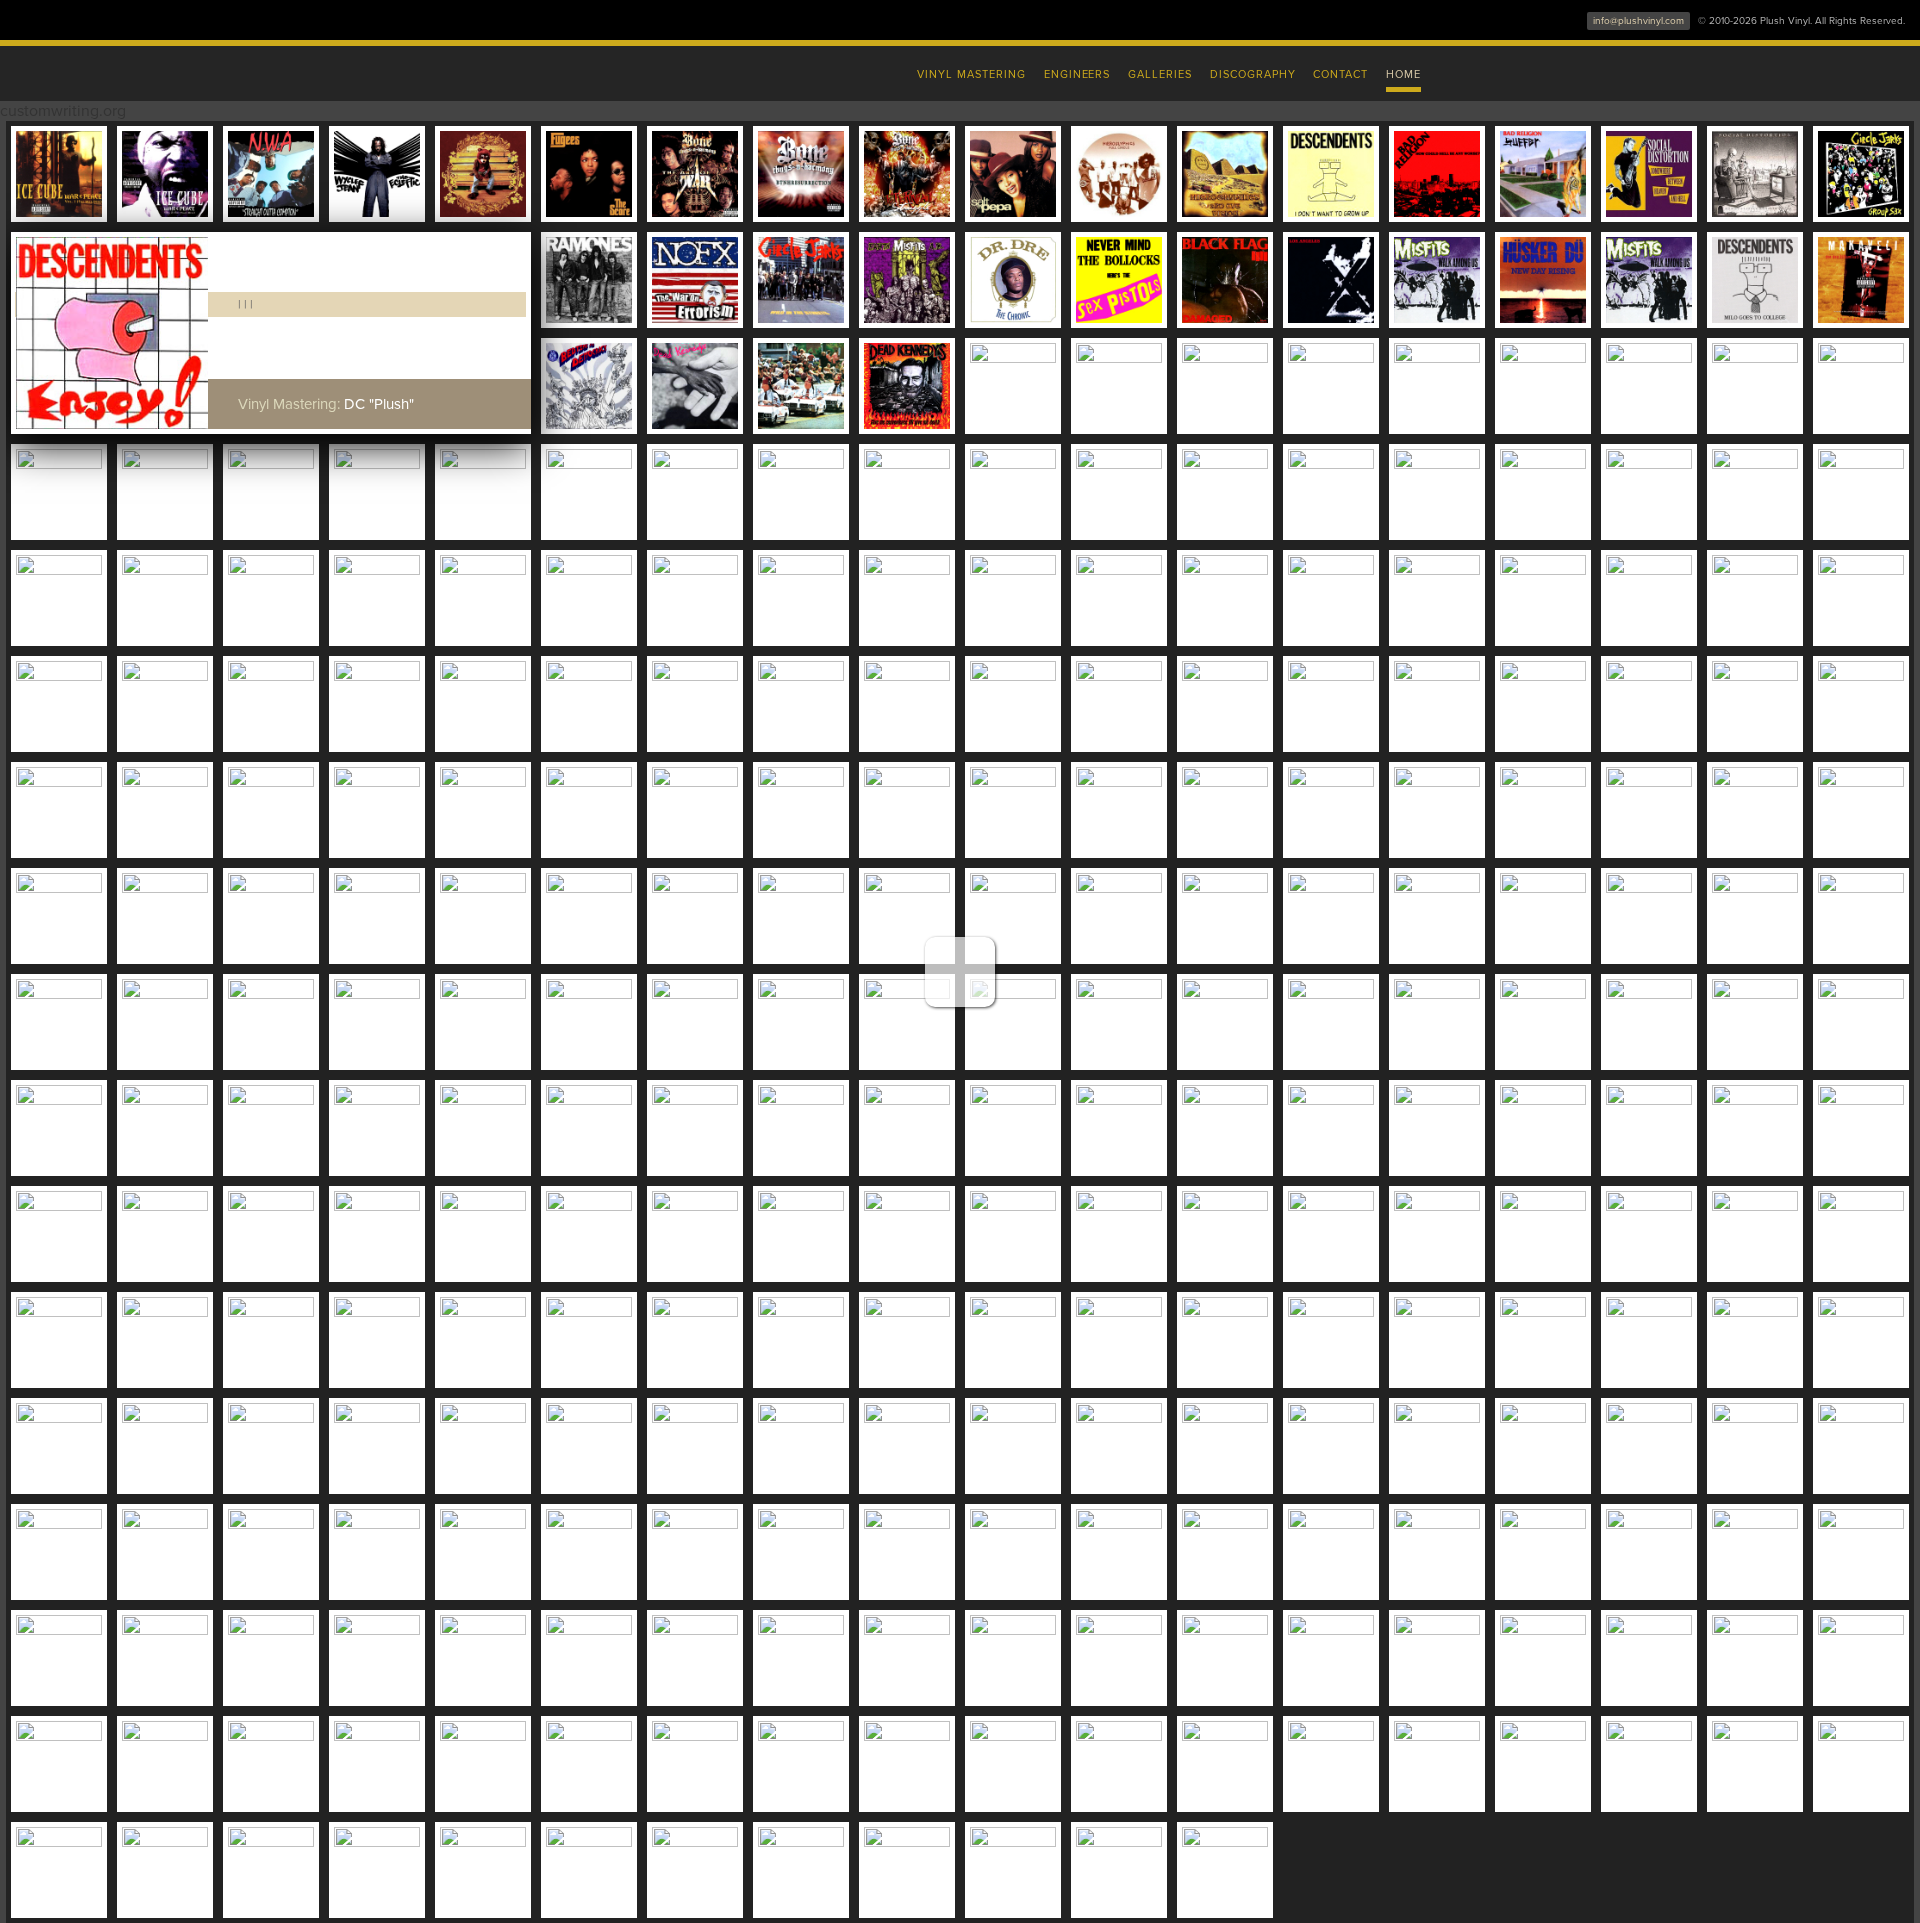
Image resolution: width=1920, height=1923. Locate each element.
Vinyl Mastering (971, 74)
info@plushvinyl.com (1638, 21)
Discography (1253, 74)
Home (1403, 74)
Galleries (1160, 74)
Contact (1340, 74)
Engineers (1077, 74)
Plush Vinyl (540, 70)
